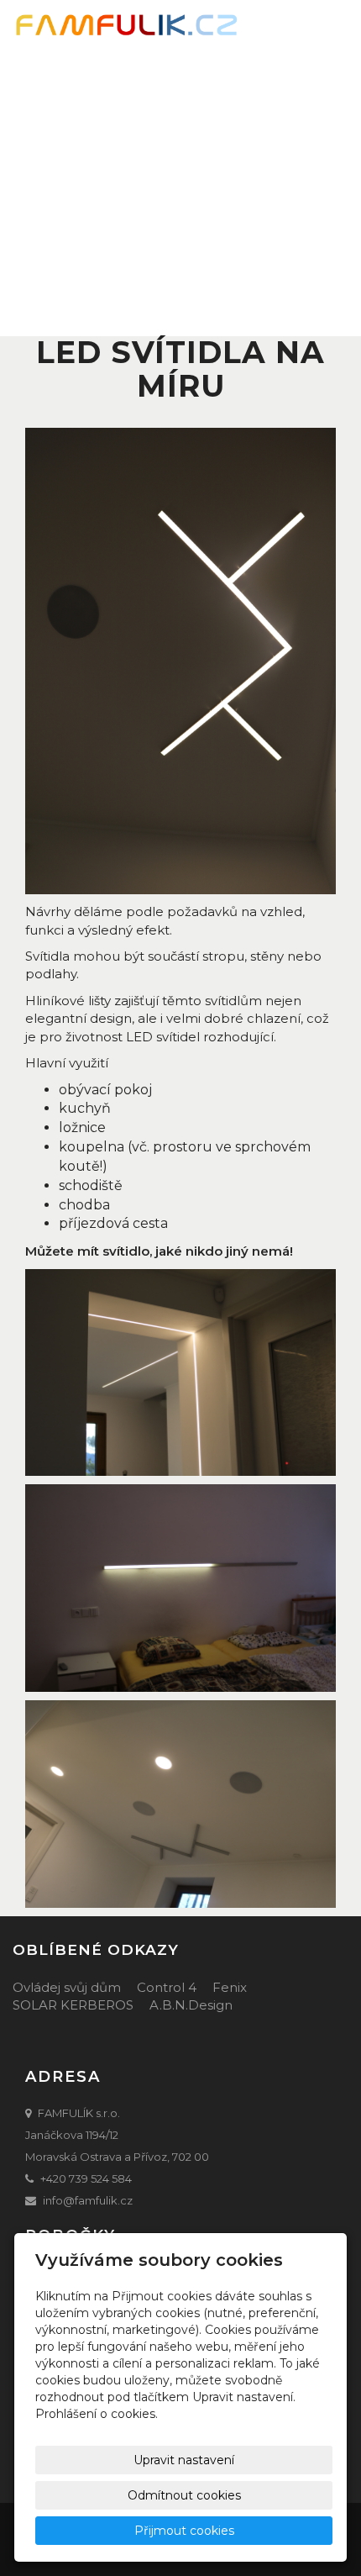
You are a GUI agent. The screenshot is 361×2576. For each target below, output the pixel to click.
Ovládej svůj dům (67, 1987)
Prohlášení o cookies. (97, 2414)
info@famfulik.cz (88, 2200)
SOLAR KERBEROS (73, 2005)
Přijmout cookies (184, 2531)
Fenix (230, 1987)
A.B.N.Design (191, 2005)
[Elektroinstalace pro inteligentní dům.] (126, 26)
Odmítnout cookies (184, 2495)
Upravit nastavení (184, 2460)
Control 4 (167, 1987)
